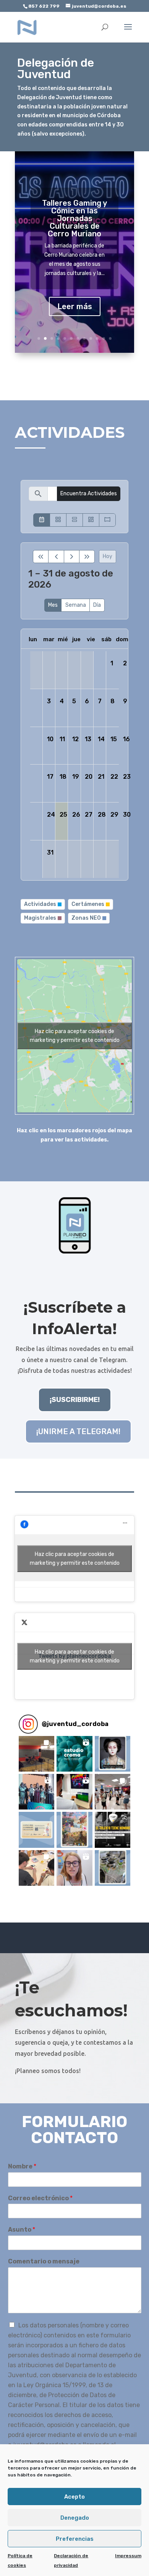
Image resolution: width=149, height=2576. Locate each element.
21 (101, 777)
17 (50, 777)
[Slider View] (107, 520)
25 (63, 815)
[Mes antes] (56, 557)
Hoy (108, 556)
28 (102, 815)
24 (51, 815)
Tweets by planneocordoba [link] (75, 1656)
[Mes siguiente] (72, 557)
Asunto (22, 2230)
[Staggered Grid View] (91, 520)
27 (89, 815)
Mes (53, 605)
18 (63, 777)
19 (76, 777)
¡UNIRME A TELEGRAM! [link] (78, 1431)
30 (127, 815)
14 (101, 739)
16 (126, 739)
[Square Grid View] (58, 520)
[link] (27, 27)
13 (88, 739)
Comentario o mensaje (44, 2261)
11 (104, 338)
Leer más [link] (75, 306)
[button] (36, 1754)
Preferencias (75, 2539)
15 (114, 739)
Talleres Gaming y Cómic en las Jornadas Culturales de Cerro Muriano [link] (74, 218)
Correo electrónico (40, 2198)
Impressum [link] (128, 2556)
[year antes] (41, 557)
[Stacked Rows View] (74, 520)
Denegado (75, 2518)
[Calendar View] (42, 520)
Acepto (74, 2497)
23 (127, 777)
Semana (76, 605)
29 (114, 815)
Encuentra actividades (89, 494)
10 (97, 338)
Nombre (22, 2166)
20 (89, 777)
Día (97, 605)
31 (50, 852)
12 (110, 338)
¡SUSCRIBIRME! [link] (75, 1400)
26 (76, 815)
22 (114, 777)
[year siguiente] (87, 557)
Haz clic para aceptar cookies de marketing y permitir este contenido (75, 1036)
